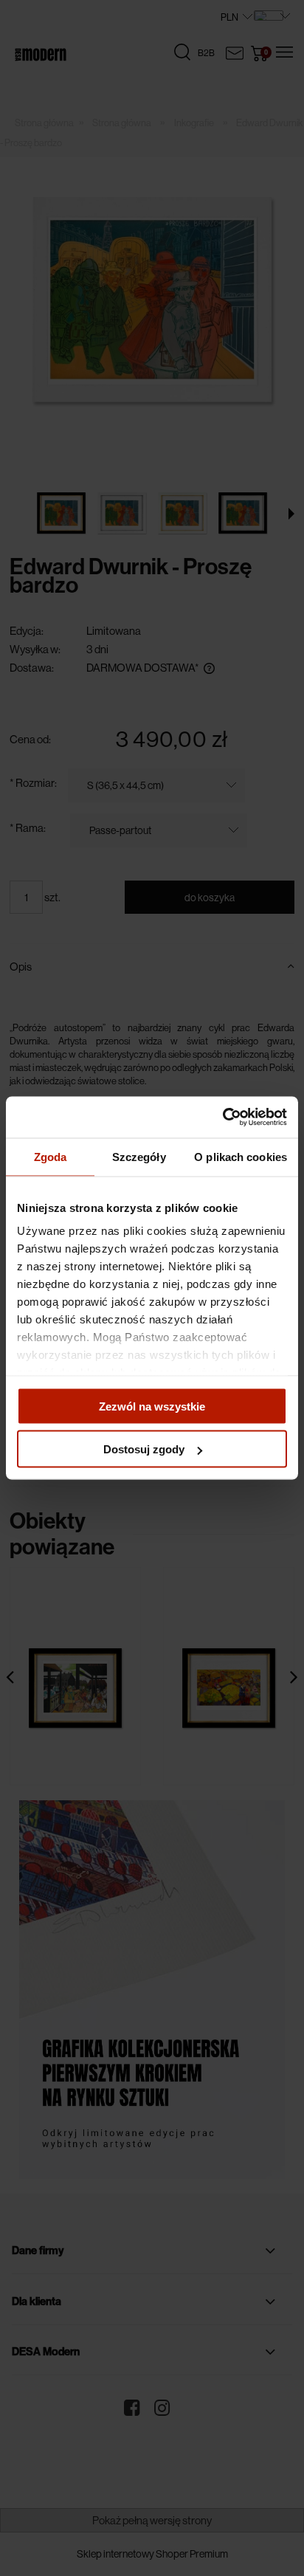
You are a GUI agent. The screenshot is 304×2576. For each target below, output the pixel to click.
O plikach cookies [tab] (241, 1156)
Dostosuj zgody (144, 1449)
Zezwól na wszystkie (152, 1406)
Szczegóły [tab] (139, 1156)
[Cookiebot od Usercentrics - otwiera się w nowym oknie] (222, 1117)
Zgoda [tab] (51, 1156)
